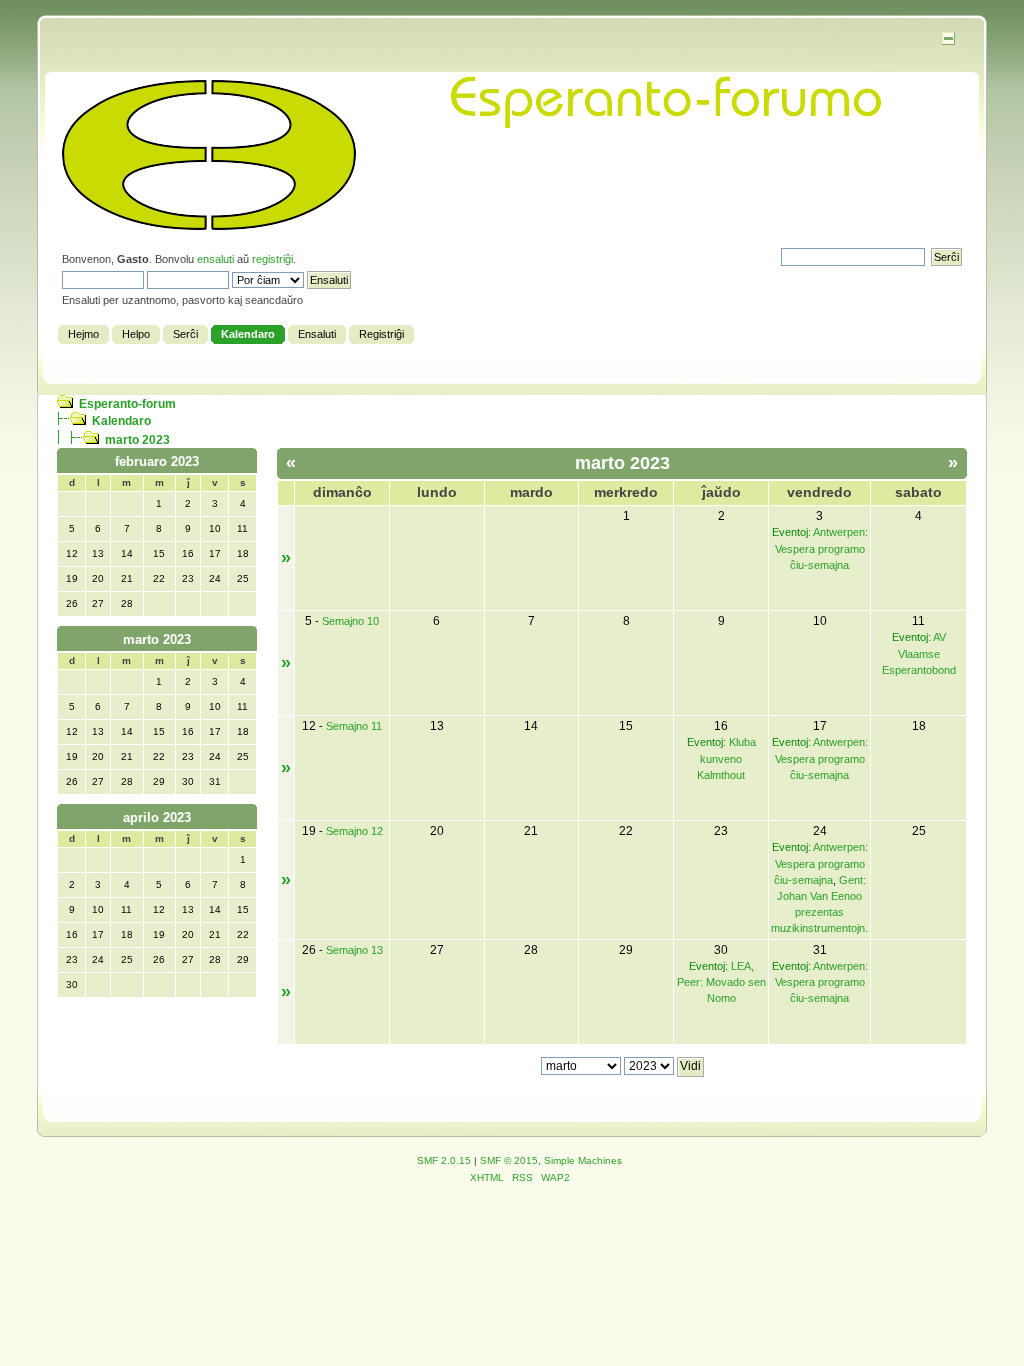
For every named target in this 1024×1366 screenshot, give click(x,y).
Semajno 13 (354, 950)
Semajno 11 (354, 726)
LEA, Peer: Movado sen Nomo (721, 982)
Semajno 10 (350, 621)
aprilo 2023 (157, 817)
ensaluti (215, 259)
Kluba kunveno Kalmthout (726, 758)
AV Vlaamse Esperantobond (919, 653)
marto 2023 (137, 440)
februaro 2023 (157, 461)
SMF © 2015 (509, 1160)
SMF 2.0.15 (444, 1160)
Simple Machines (583, 1160)
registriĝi (272, 259)
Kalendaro (121, 421)
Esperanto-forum (127, 404)
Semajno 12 (354, 831)
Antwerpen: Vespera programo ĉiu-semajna (821, 548)
